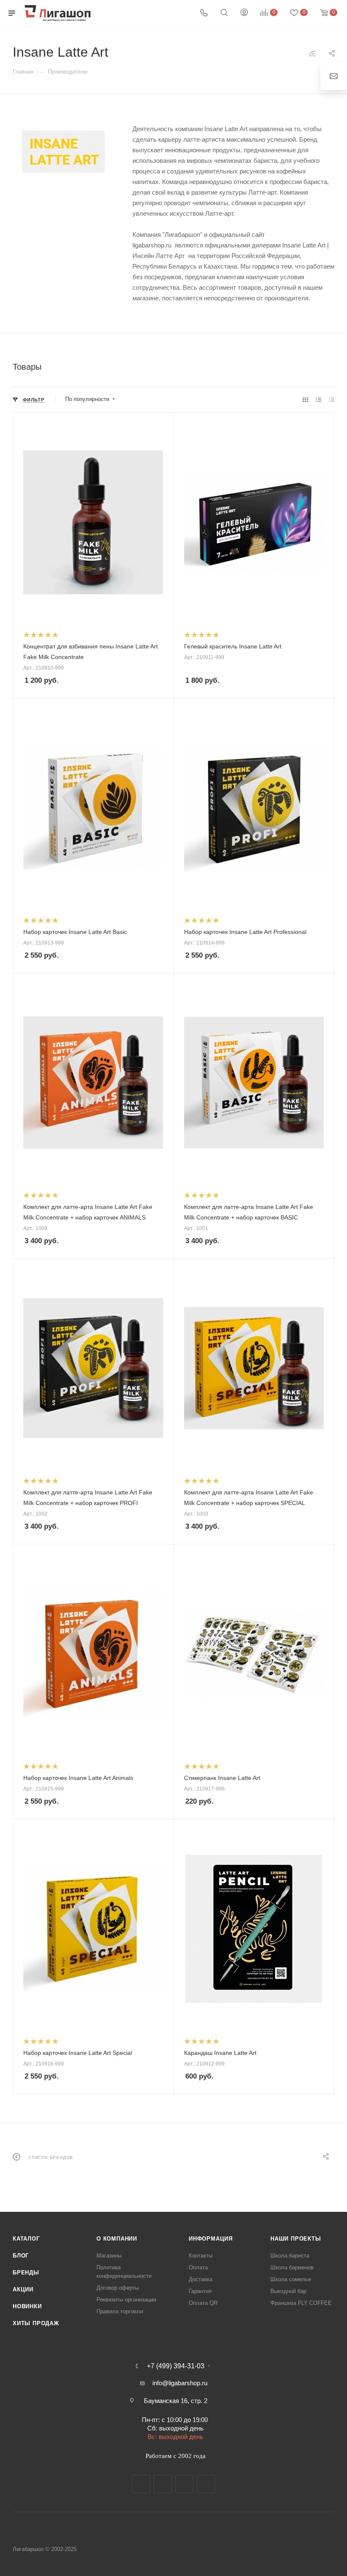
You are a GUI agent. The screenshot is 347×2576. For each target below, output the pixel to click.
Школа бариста (290, 2256)
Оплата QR (203, 2303)
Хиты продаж (36, 2323)
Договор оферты (118, 2288)
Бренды (26, 2273)
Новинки (27, 2306)
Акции (23, 2289)
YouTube (184, 2484)
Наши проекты (296, 2239)
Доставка (201, 2279)
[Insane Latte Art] (63, 152)
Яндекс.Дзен (206, 2484)
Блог (21, 2256)
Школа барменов (292, 2267)
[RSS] (312, 54)
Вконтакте (141, 2484)
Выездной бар (288, 2291)
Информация (211, 2239)
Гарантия (200, 2291)
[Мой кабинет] (244, 13)
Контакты (201, 2256)
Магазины (109, 2256)
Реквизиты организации (126, 2300)
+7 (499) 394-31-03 (176, 2366)
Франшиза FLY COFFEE (301, 2303)
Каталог (26, 2239)
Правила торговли (120, 2311)
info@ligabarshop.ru (180, 2383)
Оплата (198, 2267)
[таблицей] (332, 400)
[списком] (318, 400)
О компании (117, 2239)
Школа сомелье (291, 2279)
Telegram (163, 2484)
